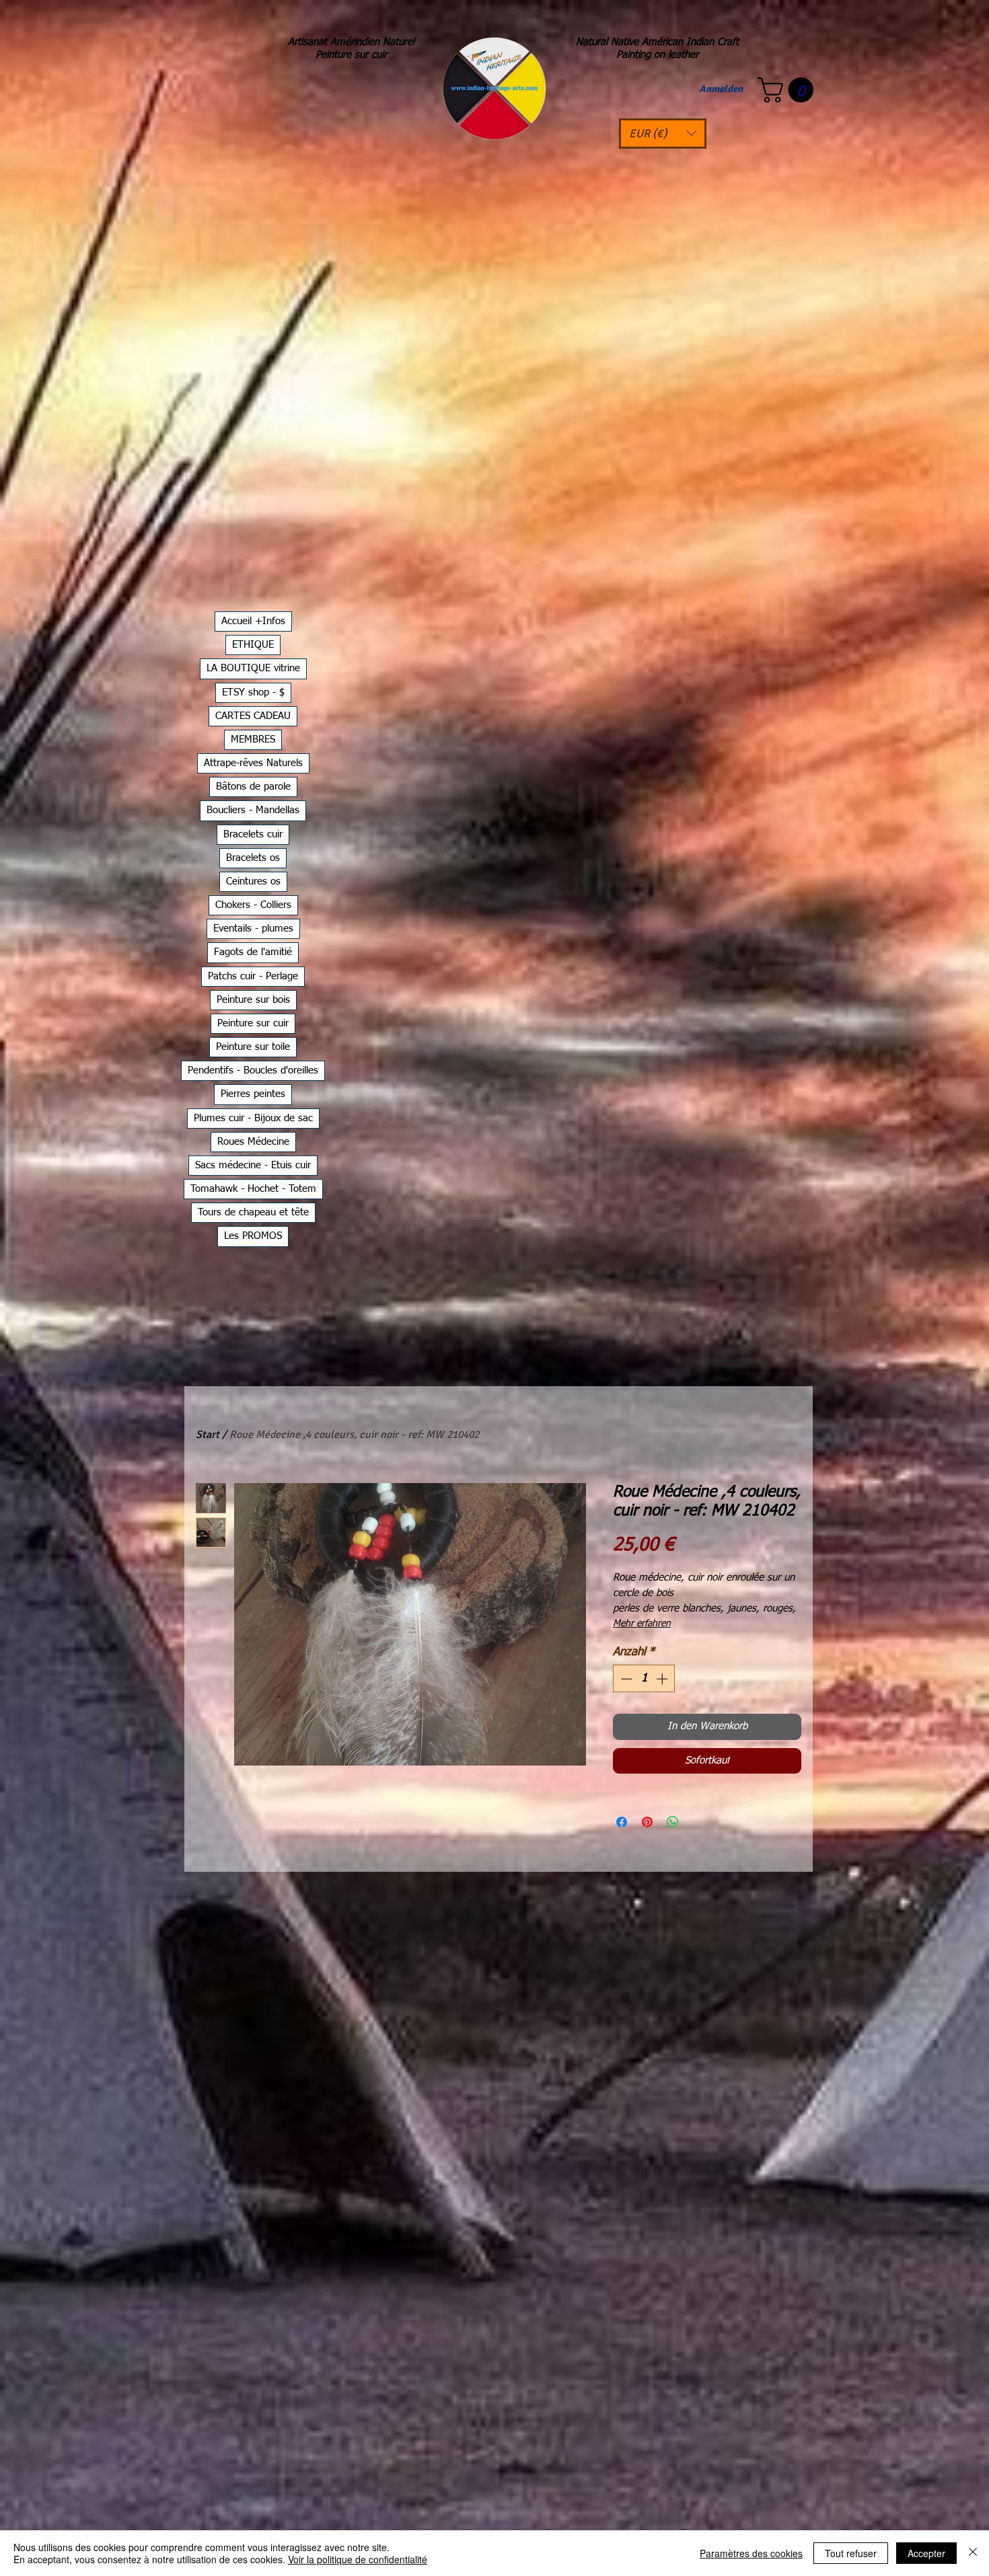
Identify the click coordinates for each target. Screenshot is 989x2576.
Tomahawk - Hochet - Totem (253, 1189)
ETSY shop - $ (253, 692)
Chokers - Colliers (253, 905)
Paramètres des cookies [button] (751, 2553)
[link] (789, 90)
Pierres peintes (253, 1094)
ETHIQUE (253, 645)
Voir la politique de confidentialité (358, 2559)
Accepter (926, 2553)
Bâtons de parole (253, 787)
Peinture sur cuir (253, 1023)
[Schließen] (973, 2553)
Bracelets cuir (253, 834)
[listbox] (663, 134)
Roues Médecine (253, 1142)
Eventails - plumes (253, 929)
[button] (663, 134)
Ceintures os (253, 881)
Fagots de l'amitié (253, 952)
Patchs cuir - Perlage (253, 976)
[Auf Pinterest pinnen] (647, 1822)
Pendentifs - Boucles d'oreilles (253, 1070)
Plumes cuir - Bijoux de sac (253, 1118)
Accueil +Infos (253, 621)
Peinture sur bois (253, 1000)
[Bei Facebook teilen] (622, 1822)
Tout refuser (851, 2553)
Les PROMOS (253, 1236)
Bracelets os (253, 858)
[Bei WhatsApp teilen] (673, 1822)
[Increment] (663, 1679)
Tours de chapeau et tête (253, 1212)
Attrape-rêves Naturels (253, 763)
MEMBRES (253, 740)
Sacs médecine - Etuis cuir (253, 1165)
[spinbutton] (644, 1679)
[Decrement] (625, 1679)
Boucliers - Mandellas (253, 810)
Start (208, 1435)
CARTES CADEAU (253, 716)
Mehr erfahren (642, 1624)
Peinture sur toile (253, 1047)
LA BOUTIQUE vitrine (253, 668)
